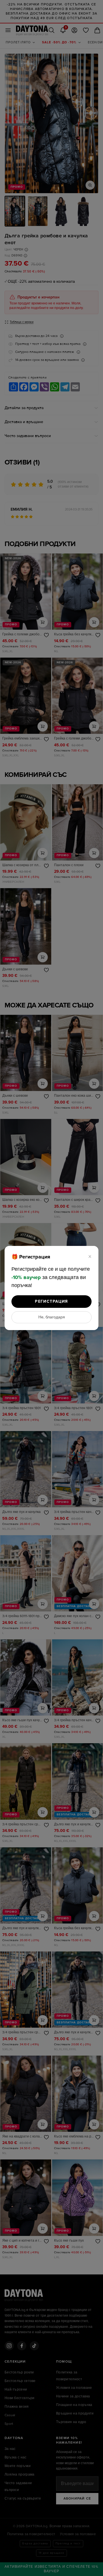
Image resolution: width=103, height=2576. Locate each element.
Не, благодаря (52, 1317)
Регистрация (51, 1301)
